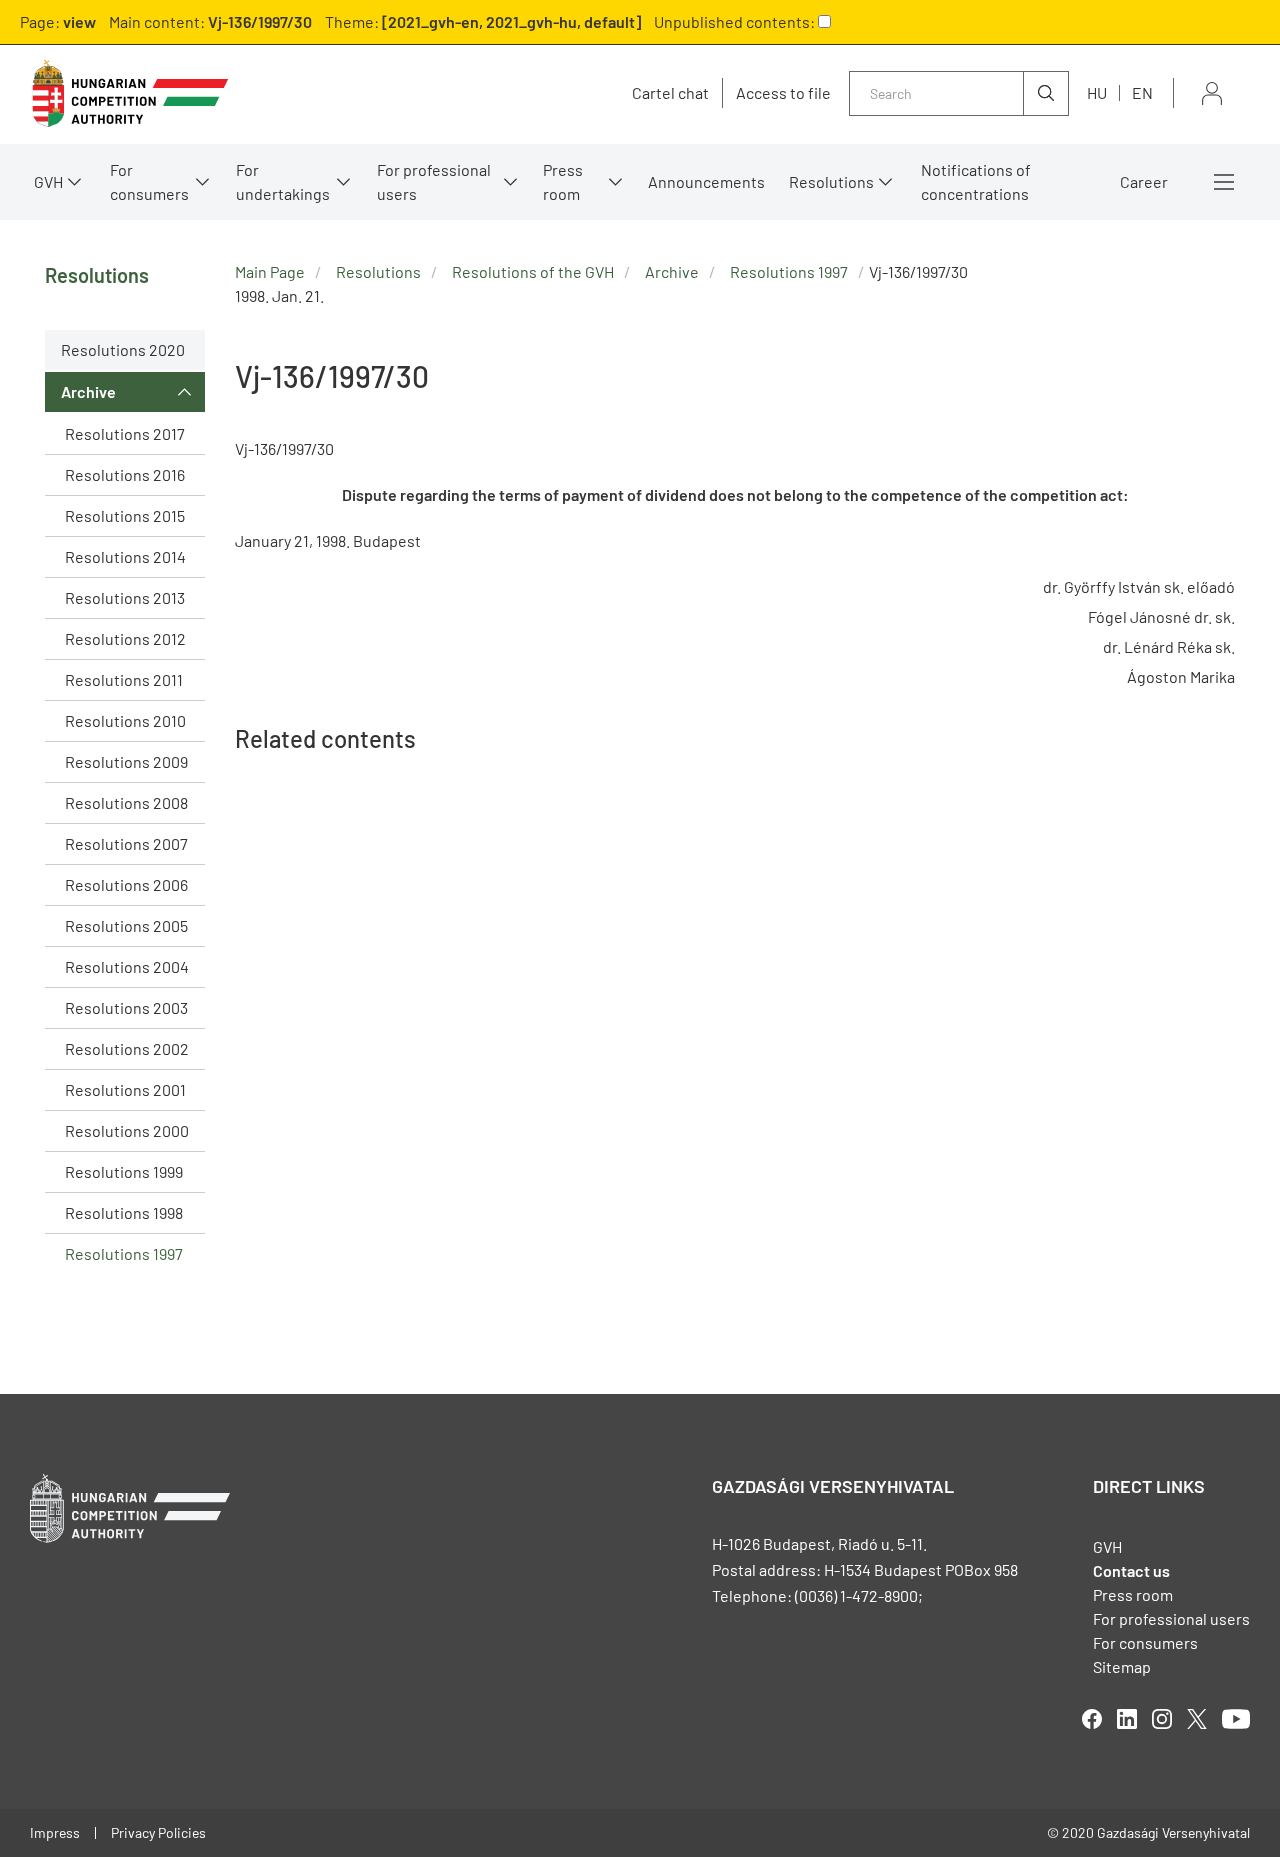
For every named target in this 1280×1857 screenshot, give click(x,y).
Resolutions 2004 (127, 966)
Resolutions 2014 (125, 556)
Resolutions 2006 (126, 884)
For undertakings (283, 181)
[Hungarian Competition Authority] (130, 93)
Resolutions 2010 (125, 720)
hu (1097, 92)
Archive (88, 391)
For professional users (434, 181)
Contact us (1131, 1570)
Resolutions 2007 (126, 843)
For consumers (1145, 1642)
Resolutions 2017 (125, 433)
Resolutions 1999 (124, 1171)
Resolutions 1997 (124, 1253)
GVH (48, 181)
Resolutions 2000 (127, 1130)
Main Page (270, 271)
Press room (563, 181)
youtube (1236, 1719)
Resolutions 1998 (124, 1212)
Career (1144, 181)
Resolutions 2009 (126, 761)
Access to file (783, 93)
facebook (1092, 1719)
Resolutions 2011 (124, 679)
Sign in (1212, 93)
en (1142, 92)
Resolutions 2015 (125, 515)
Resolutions (831, 181)
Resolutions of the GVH (533, 271)
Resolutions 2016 (125, 474)
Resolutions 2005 (126, 925)
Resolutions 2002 (127, 1048)
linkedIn (1127, 1719)
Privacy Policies (158, 1832)
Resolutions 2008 (126, 802)
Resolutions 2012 (125, 638)
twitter (1197, 1719)
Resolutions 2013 (125, 597)
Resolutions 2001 (125, 1089)
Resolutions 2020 (123, 349)
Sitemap (1122, 1666)
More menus (1224, 182)
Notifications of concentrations (976, 181)
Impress (55, 1832)
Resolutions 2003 (126, 1007)
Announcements (706, 181)
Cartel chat (670, 93)
